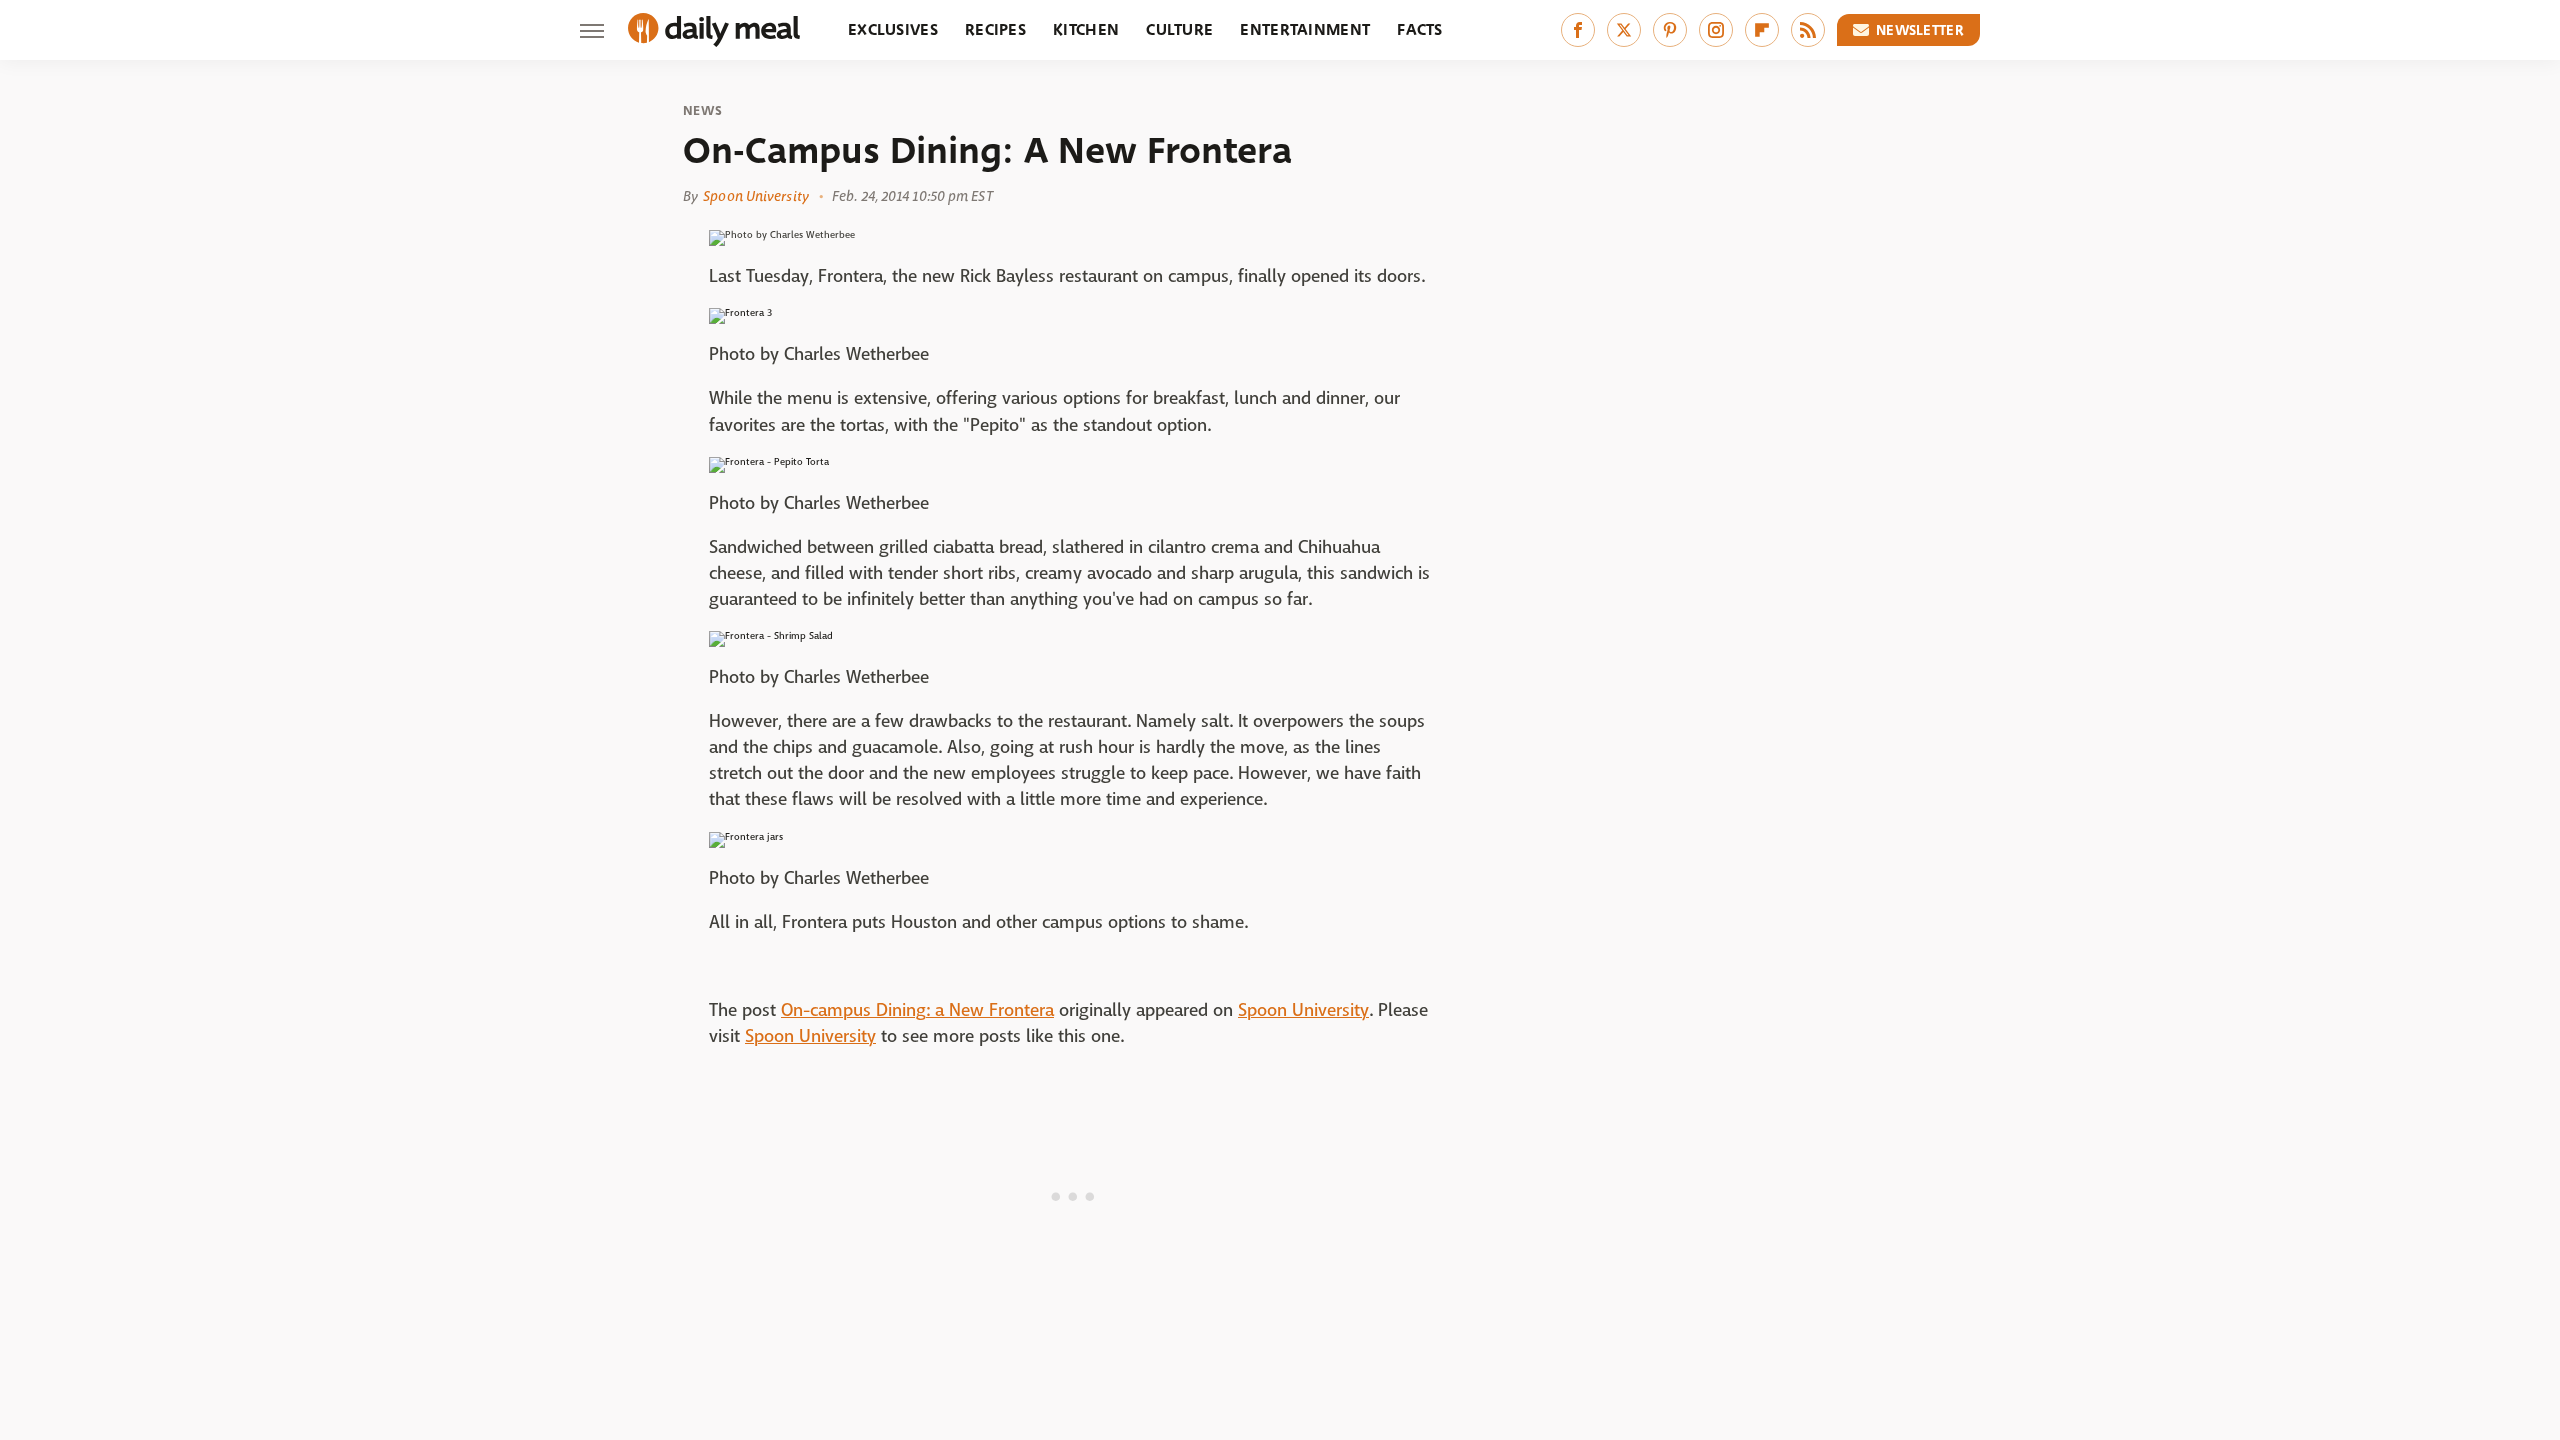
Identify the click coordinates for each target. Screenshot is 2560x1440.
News (702, 111)
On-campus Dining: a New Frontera (917, 1010)
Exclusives (893, 29)
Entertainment (1305, 29)
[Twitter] (1624, 30)
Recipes (995, 29)
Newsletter (1920, 30)
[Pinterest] (1670, 30)
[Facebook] (1578, 30)
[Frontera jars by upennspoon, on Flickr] (746, 836)
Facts (1420, 29)
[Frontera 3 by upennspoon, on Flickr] (740, 312)
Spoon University (756, 196)
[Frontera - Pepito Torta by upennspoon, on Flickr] (769, 461)
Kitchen (1086, 29)
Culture (1179, 29)
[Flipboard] (1762, 30)
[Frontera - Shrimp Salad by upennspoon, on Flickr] (771, 635)
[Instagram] (1716, 30)
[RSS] (1808, 30)
